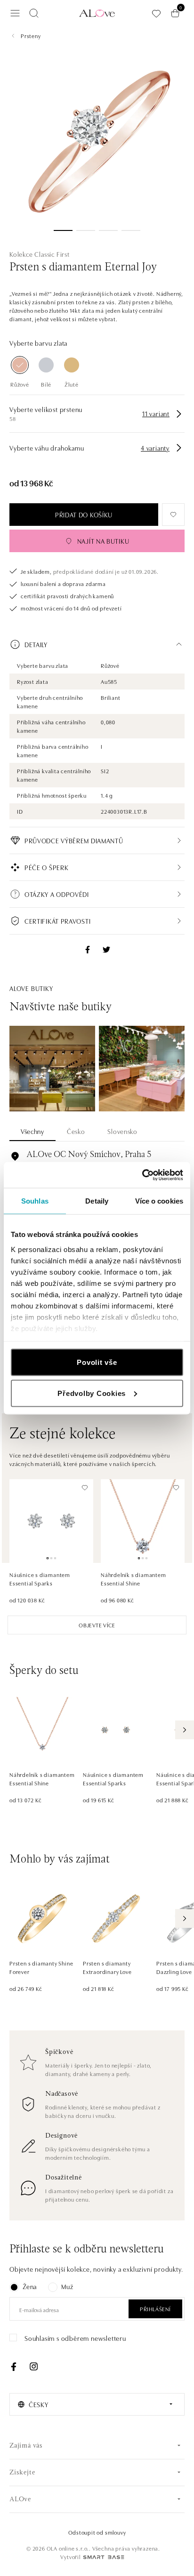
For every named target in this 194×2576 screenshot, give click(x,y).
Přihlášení (155, 2309)
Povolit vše (97, 1362)
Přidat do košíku (84, 515)
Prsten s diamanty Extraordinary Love (107, 1967)
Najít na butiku (103, 541)
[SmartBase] (104, 2557)
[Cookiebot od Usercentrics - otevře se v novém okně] (142, 1175)
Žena (30, 2286)
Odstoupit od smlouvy (97, 2532)
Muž (67, 2286)
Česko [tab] (76, 1131)
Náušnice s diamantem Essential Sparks (40, 1579)
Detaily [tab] (97, 1201)
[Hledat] (34, 13)
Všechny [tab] (32, 1131)
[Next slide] (185, 1730)
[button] (97, 644)
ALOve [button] (20, 2500)
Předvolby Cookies (92, 1393)
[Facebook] (14, 2367)
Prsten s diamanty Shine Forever (41, 1967)
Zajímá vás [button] (26, 2446)
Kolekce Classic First (40, 254)
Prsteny (31, 36)
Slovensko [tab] (122, 1131)
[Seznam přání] (156, 13)
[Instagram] (33, 2367)
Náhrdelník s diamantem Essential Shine (133, 1579)
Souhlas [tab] (35, 1201)
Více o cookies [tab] (159, 1201)
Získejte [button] (22, 2473)
